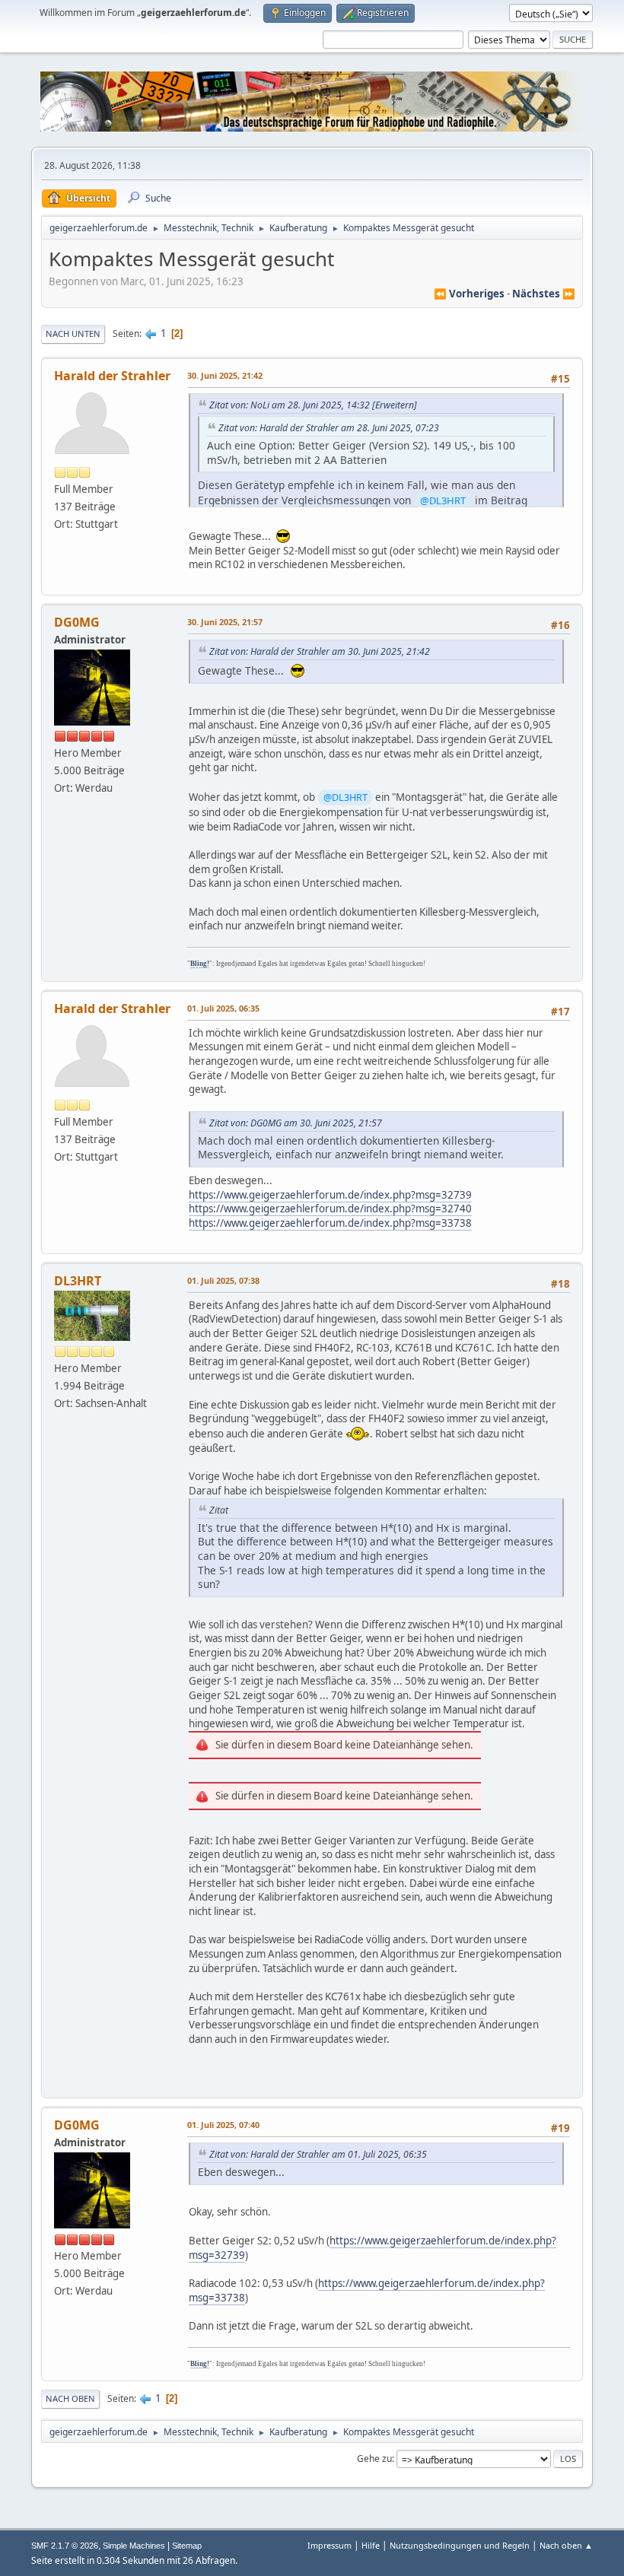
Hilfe (371, 2545)
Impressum (330, 2545)
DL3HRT (78, 1281)
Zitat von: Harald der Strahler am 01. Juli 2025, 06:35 (318, 2154)
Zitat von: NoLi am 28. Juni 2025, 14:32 (290, 405)
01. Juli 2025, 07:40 (223, 2125)
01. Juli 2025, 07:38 (223, 1280)
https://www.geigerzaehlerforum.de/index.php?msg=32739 (330, 1195)
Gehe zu (374, 2458)
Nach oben (70, 2398)
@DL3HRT (443, 500)
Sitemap (187, 2546)
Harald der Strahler (112, 376)
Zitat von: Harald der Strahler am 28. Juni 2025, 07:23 (329, 428)
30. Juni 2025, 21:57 (225, 622)
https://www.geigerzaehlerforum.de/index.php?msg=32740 (330, 1209)
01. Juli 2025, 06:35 (223, 1008)
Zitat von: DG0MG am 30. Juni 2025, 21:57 (296, 1123)
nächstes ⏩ (544, 294)
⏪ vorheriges (469, 294)
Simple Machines (134, 2546)
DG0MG (77, 622)
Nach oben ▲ (566, 2545)
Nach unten (73, 334)
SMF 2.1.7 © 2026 (65, 2546)
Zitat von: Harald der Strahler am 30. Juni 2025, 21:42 (320, 651)
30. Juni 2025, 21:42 (225, 375)
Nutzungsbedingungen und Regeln (460, 2545)
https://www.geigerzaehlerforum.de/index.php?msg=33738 (330, 1223)
